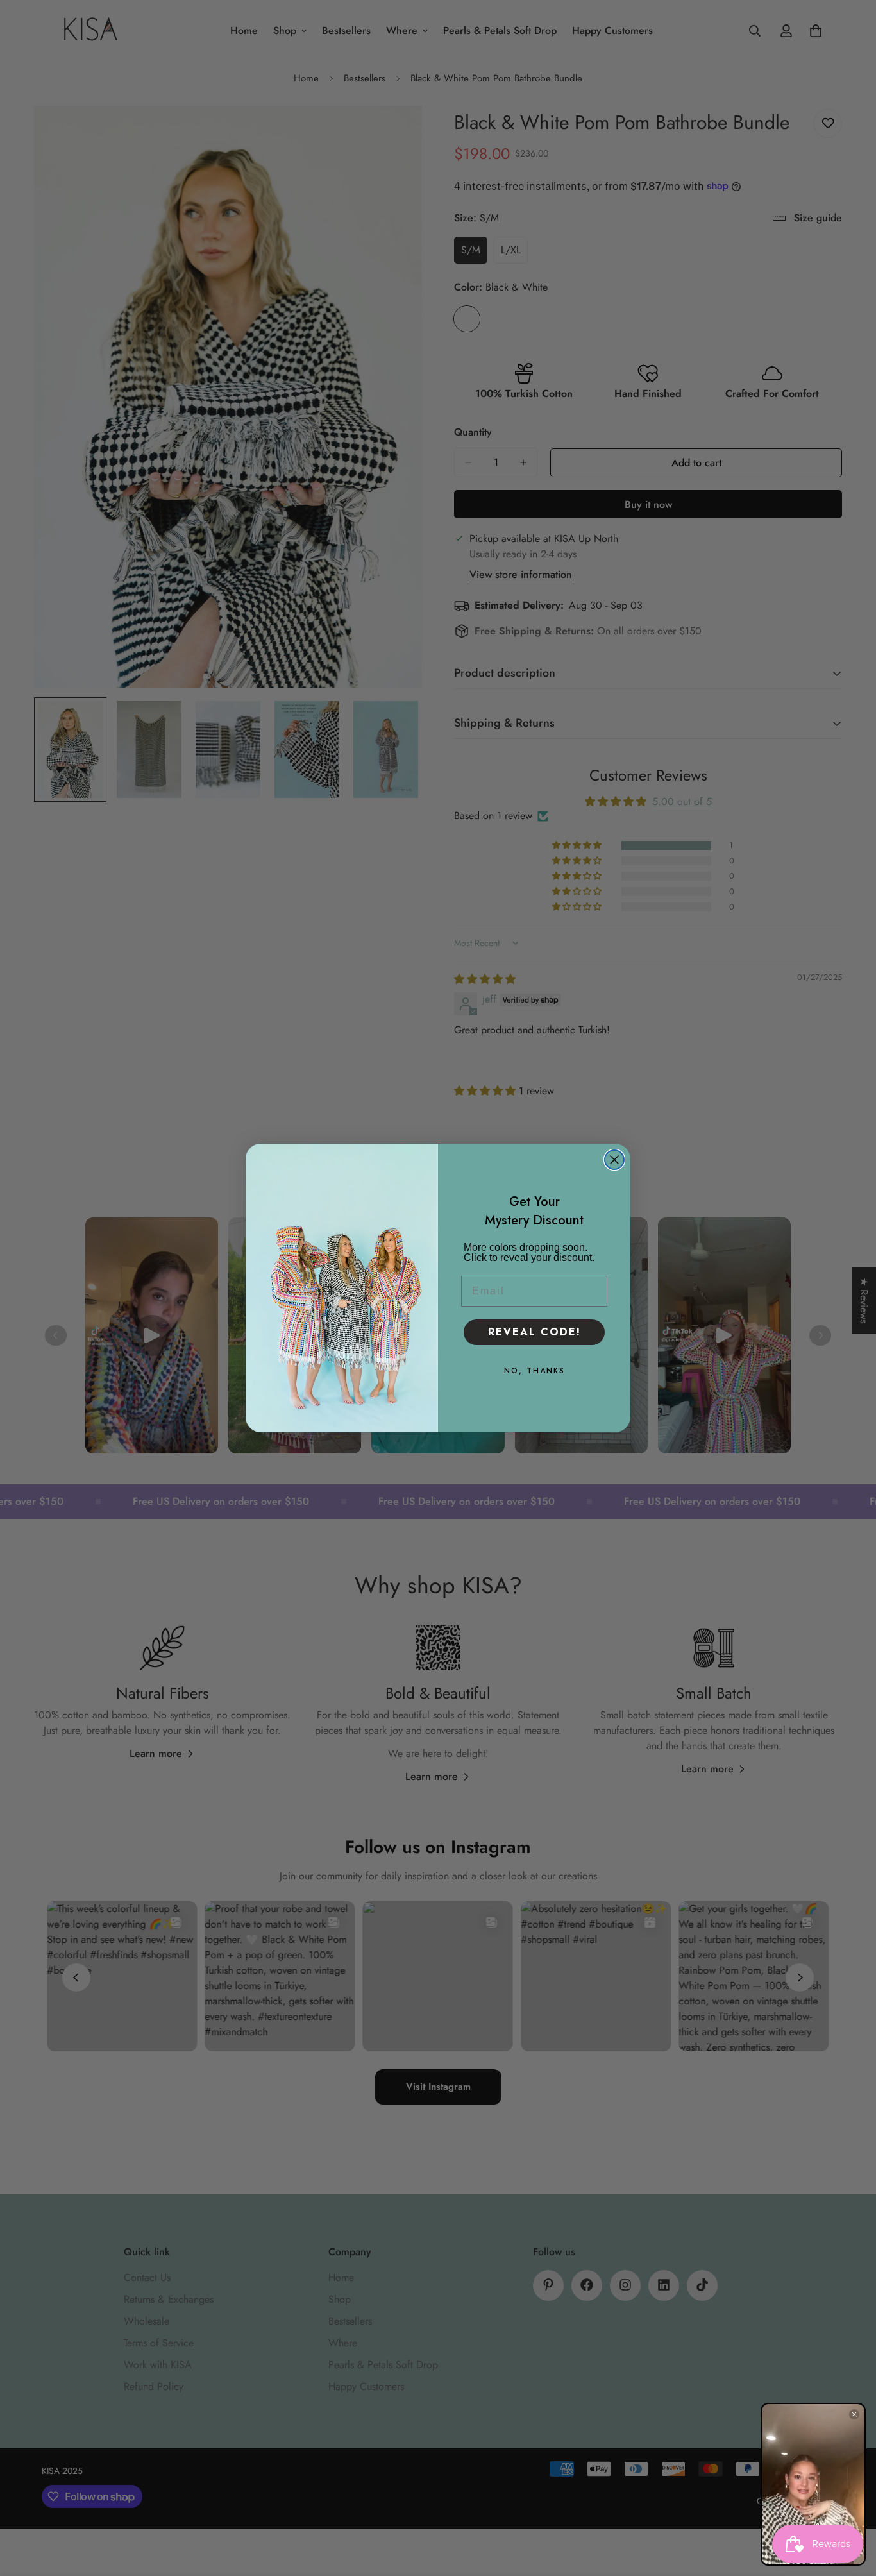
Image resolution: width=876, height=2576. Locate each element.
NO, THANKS (535, 1371)
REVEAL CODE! (535, 1332)
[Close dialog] (614, 1160)
